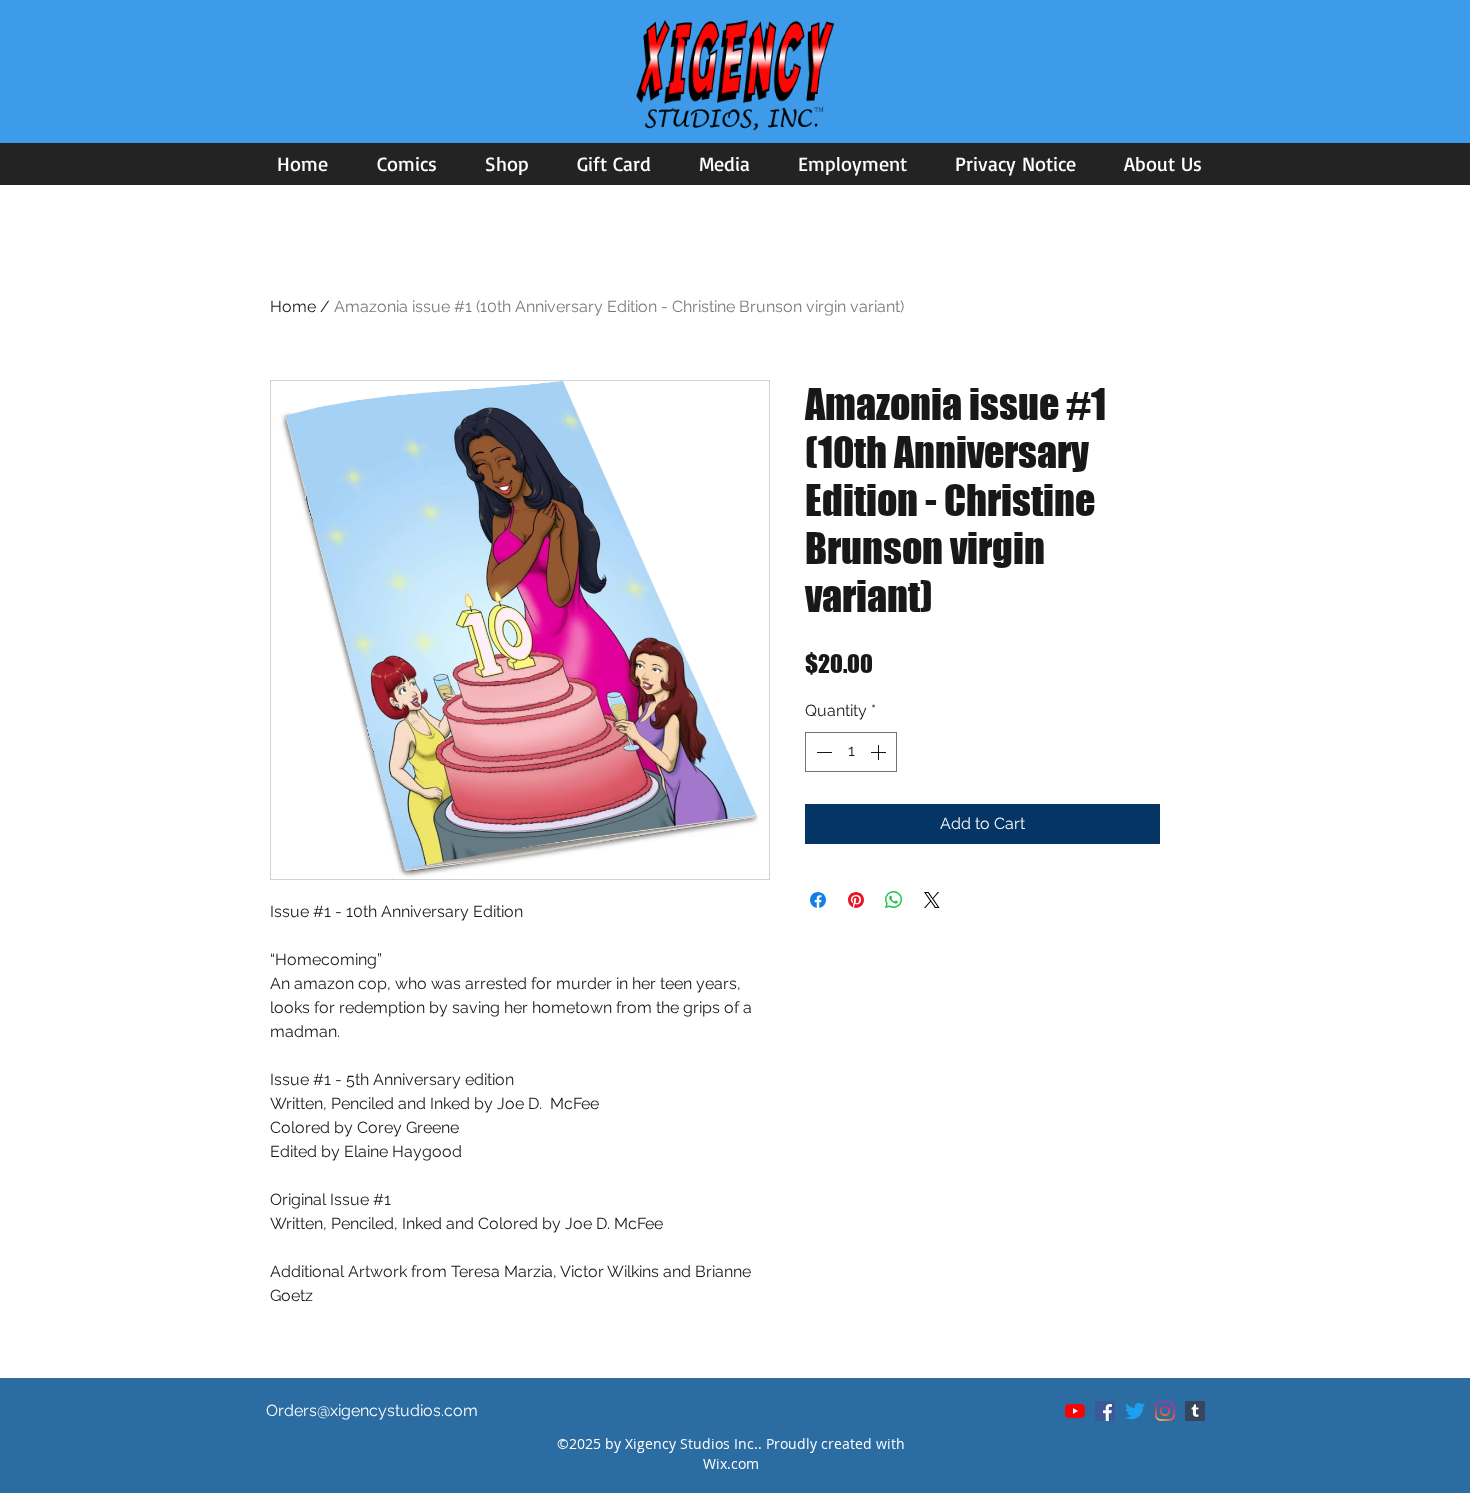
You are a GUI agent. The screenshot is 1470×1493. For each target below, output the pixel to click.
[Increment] (880, 752)
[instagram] (1165, 1411)
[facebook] (1105, 1411)
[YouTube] (1075, 1411)
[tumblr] (1195, 1411)
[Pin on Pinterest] (856, 900)
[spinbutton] (851, 752)
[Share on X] (932, 900)
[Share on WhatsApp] (894, 900)
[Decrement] (822, 752)
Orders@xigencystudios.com (372, 1410)
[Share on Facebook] (818, 900)
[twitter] (1135, 1411)
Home (293, 306)
